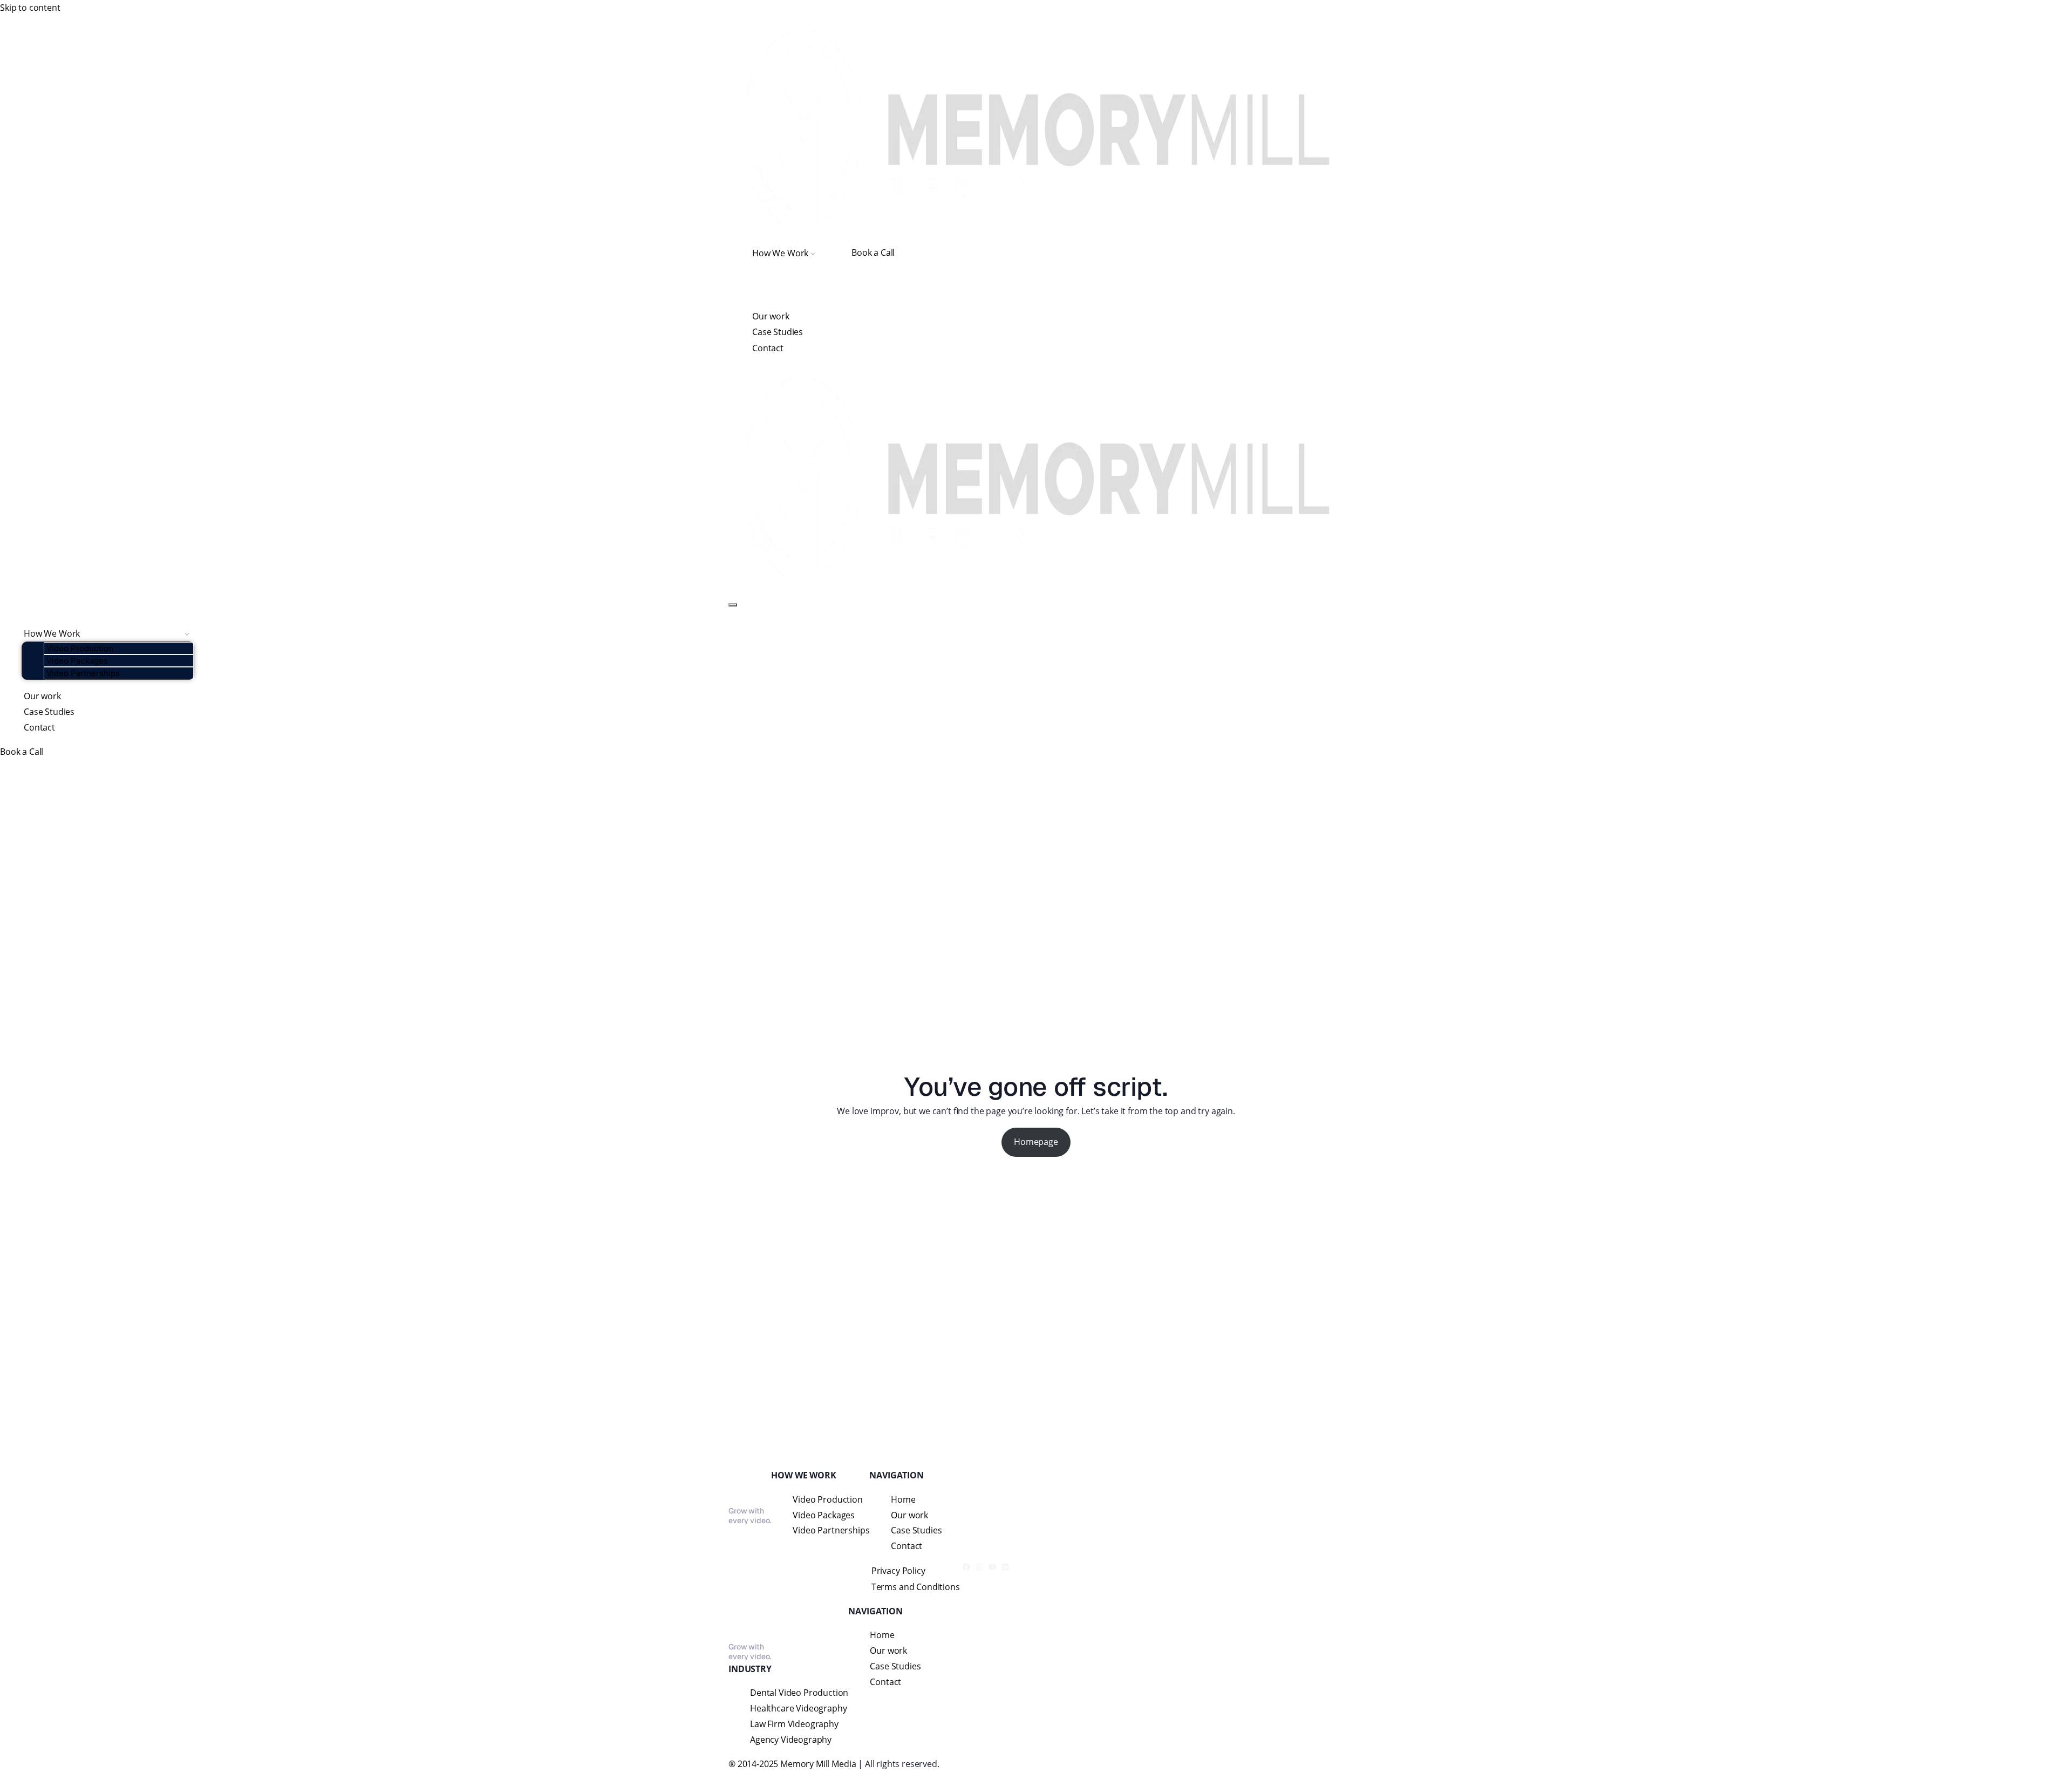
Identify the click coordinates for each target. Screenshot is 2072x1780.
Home (903, 1499)
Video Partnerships (83, 673)
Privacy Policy (898, 1571)
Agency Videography (791, 1740)
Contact (768, 348)
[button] (813, 253)
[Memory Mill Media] (1036, 129)
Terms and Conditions (916, 1587)
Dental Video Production (799, 1693)
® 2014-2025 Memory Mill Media (792, 1764)
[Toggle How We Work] (187, 634)
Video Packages (77, 661)
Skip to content (30, 8)
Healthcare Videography (798, 1708)
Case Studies (778, 332)
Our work (771, 316)
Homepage (1036, 1142)
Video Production (80, 648)
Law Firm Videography (794, 1724)
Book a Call (873, 253)
